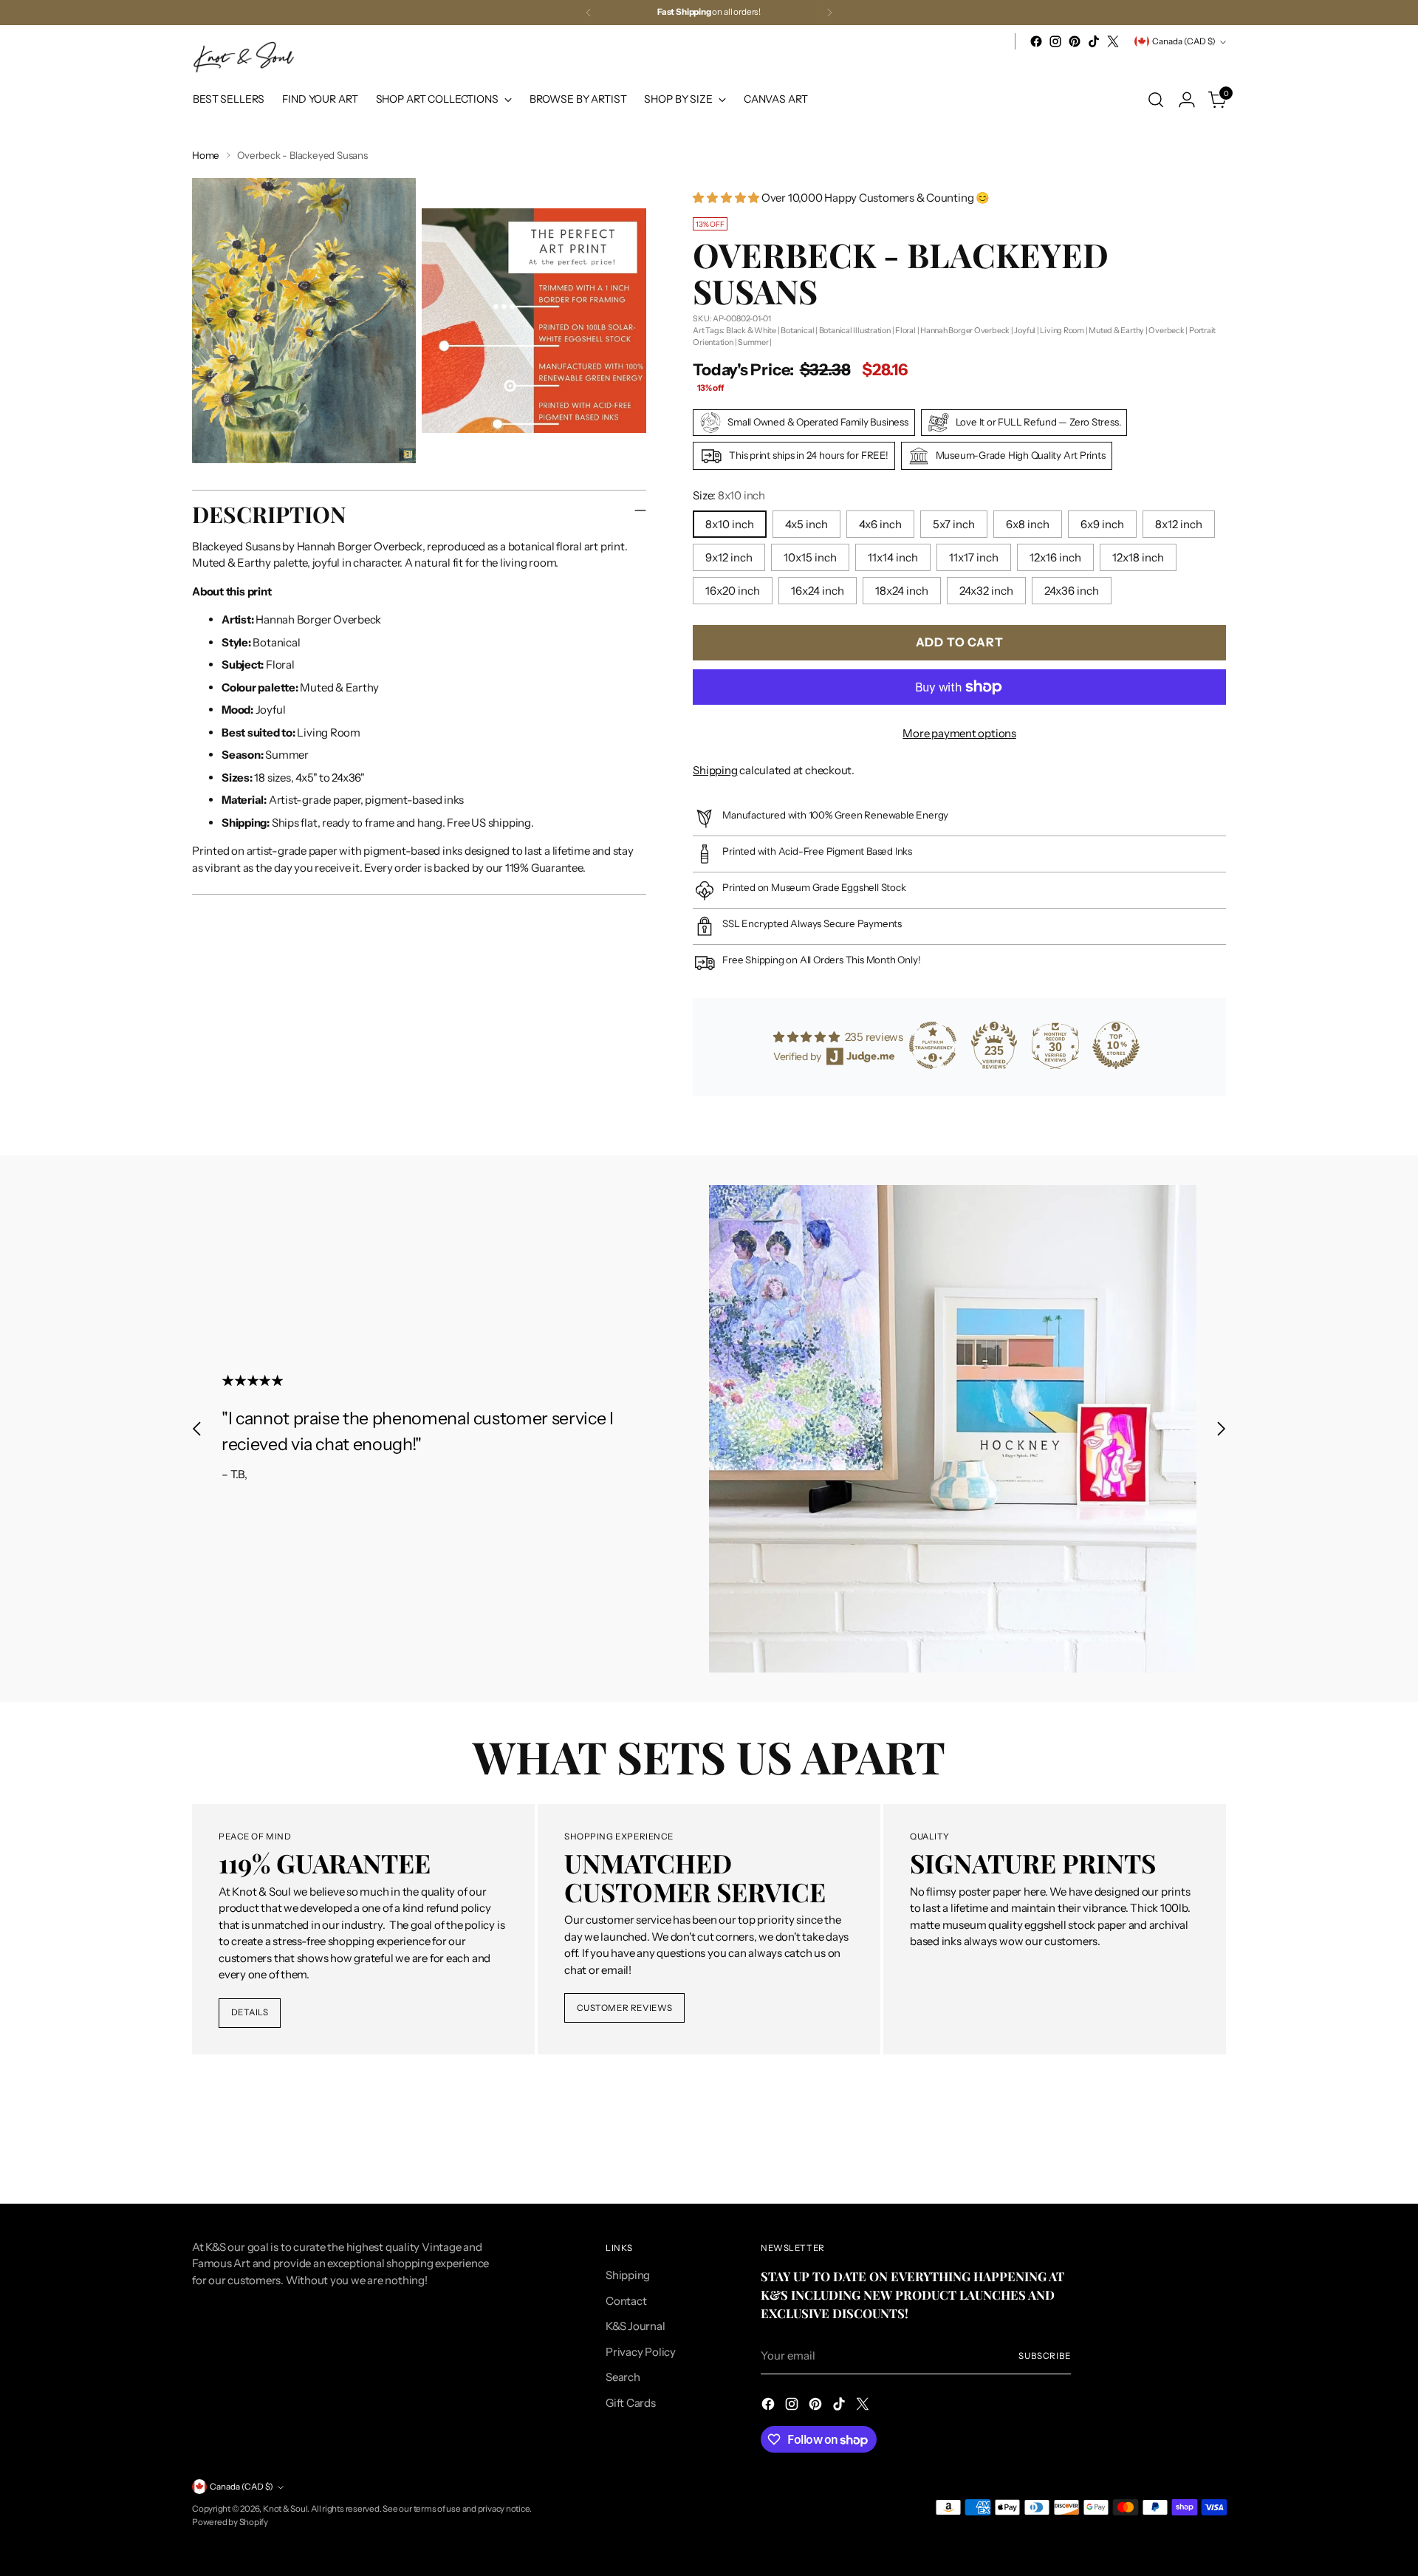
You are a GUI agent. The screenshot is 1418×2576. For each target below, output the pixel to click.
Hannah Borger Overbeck (965, 330)
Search (623, 2377)
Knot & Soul (285, 2509)
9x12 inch (729, 557)
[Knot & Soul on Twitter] (1113, 41)
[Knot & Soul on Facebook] (1036, 41)
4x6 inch (880, 524)
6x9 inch (1102, 524)
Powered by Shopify (230, 2522)
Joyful (1025, 330)
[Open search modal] (1156, 100)
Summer (753, 342)
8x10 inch (730, 524)
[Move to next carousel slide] (1221, 1428)
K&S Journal (636, 2326)
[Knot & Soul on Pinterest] (1075, 41)
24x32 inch (986, 591)
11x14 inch (893, 557)
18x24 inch (902, 591)
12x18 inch (1138, 557)
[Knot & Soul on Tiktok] (1094, 41)
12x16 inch (1055, 557)
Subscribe (1045, 2356)
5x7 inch (954, 524)
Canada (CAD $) (1184, 41)
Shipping (715, 770)
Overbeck (1166, 330)
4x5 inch (806, 524)
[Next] (829, 13)
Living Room (1062, 330)
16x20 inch (733, 591)
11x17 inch (974, 557)
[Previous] (589, 13)
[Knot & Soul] (244, 57)
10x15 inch (810, 557)
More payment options (959, 733)
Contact (626, 2301)
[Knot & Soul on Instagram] (1055, 41)
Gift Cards (631, 2403)
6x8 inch (1028, 524)
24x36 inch (1072, 591)
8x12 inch (1179, 524)
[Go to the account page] (1187, 100)
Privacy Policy (641, 2352)
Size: (729, 495)
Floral (905, 330)
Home (206, 155)
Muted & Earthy (1116, 330)
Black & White (751, 330)
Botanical (797, 330)
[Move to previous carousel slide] (197, 1428)
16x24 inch (818, 591)
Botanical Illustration (855, 330)
